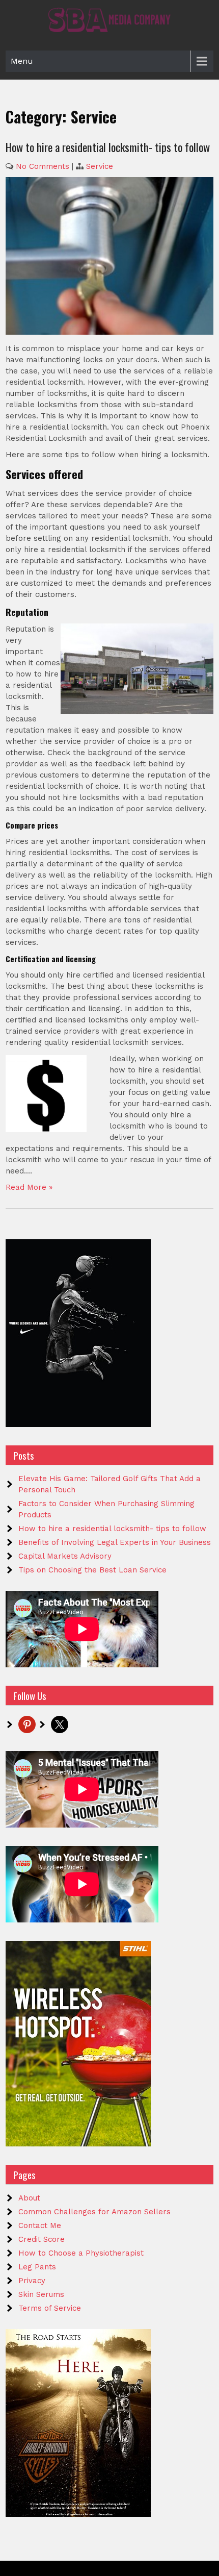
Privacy (32, 2281)
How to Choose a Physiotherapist (81, 2253)
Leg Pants (37, 2267)
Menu (22, 61)
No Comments (43, 166)
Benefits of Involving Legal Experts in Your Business (115, 1542)
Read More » (29, 1187)
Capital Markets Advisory (65, 1556)
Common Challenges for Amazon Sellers (94, 2212)
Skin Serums (41, 2294)
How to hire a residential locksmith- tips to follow (108, 147)
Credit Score (42, 2239)
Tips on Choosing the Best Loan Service (92, 1570)
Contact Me (40, 2225)
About (29, 2198)
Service (100, 166)
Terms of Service (50, 2308)
